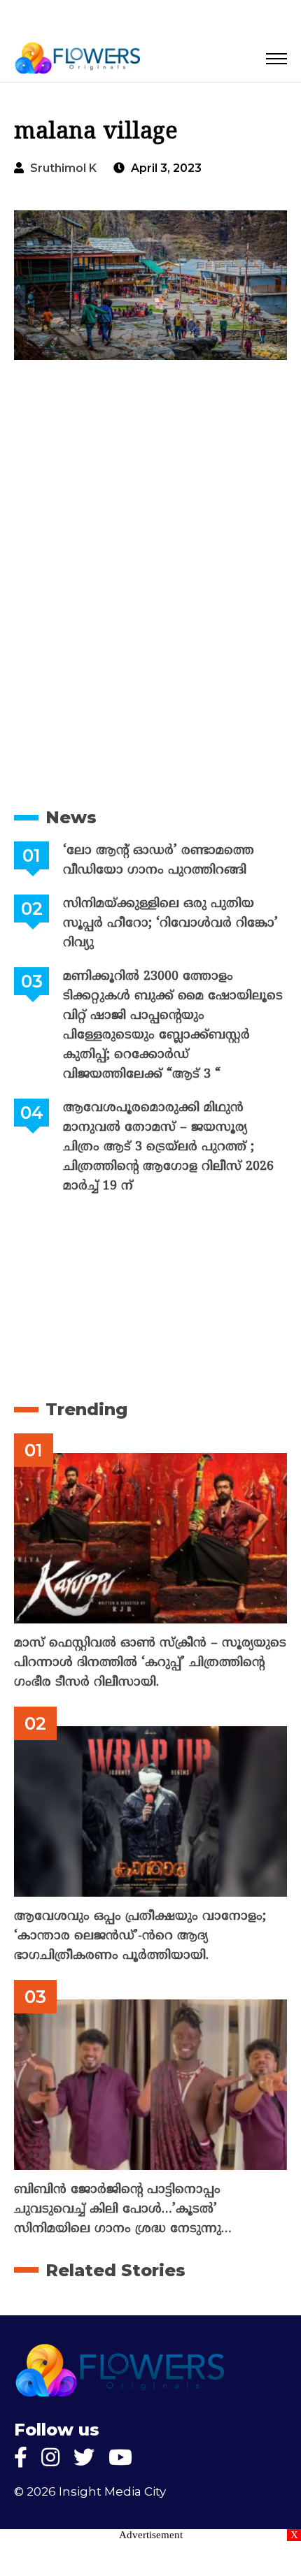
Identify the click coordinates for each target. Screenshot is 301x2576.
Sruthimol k (63, 168)
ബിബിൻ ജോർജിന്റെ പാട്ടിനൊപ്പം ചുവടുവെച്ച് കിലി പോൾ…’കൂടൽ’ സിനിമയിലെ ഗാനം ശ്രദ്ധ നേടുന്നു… (123, 2209)
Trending (86, 1409)
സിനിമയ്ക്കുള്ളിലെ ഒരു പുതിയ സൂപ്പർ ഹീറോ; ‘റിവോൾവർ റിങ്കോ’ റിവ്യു (170, 924)
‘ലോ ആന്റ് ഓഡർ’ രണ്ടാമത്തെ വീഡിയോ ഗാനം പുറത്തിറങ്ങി (159, 861)
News (71, 817)
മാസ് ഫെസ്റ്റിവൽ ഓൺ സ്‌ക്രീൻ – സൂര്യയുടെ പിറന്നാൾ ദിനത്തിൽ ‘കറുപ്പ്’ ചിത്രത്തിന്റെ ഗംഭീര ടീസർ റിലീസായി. (150, 1663)
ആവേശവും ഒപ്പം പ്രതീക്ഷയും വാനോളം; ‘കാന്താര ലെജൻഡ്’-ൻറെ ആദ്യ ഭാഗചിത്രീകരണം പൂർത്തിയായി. (140, 1936)
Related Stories (115, 2270)
